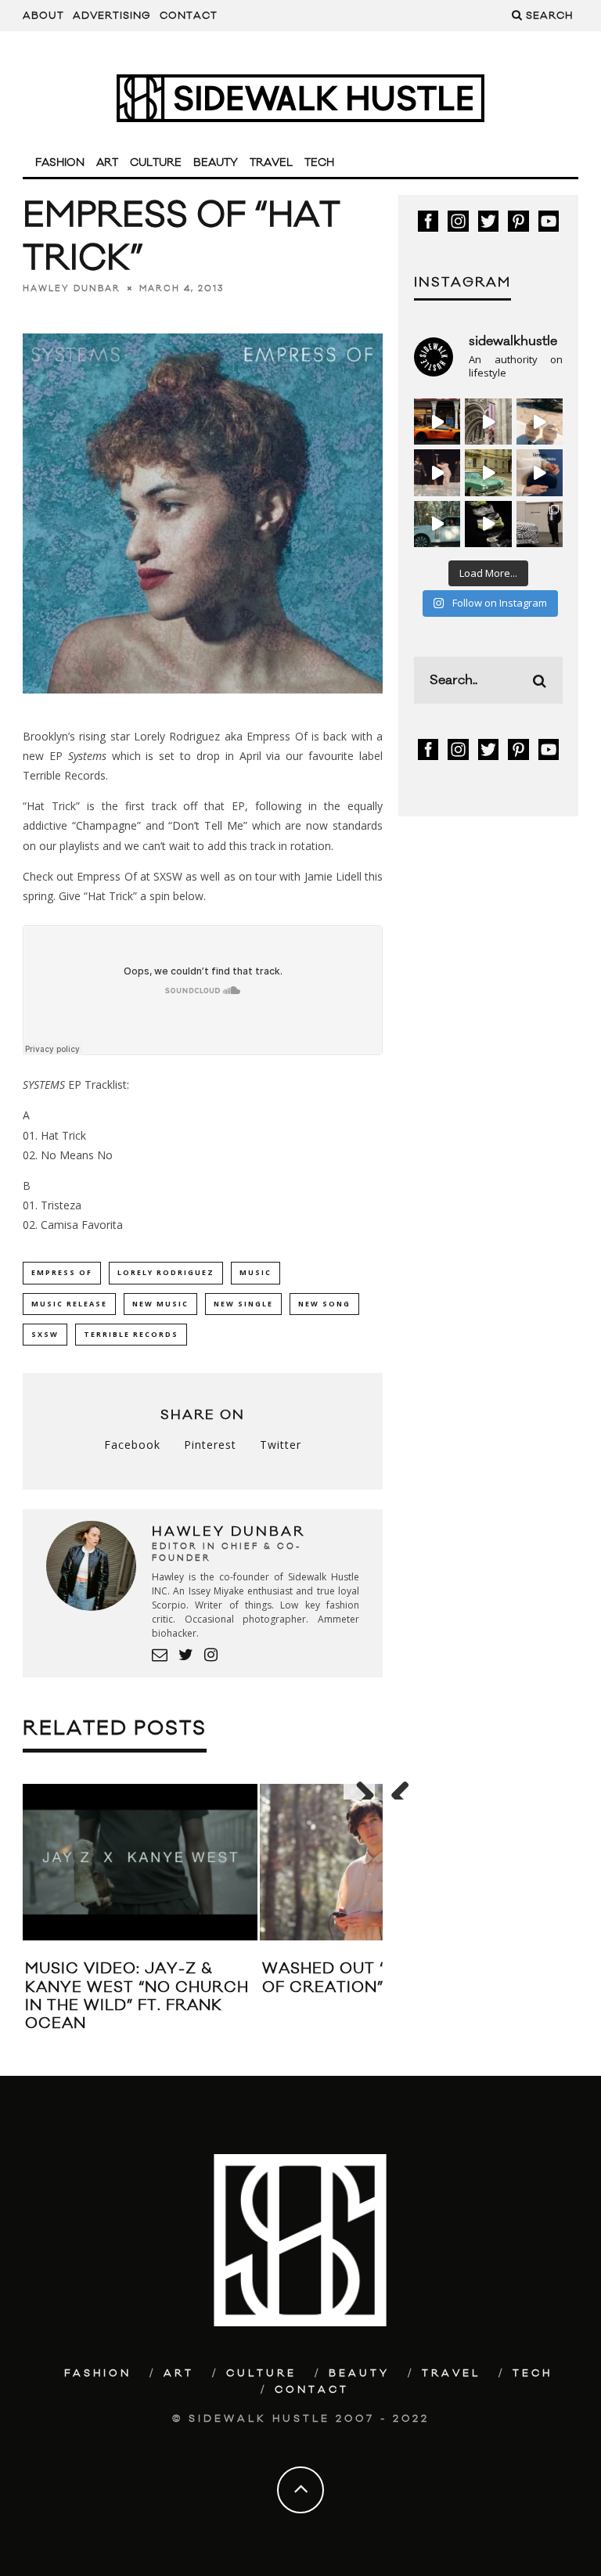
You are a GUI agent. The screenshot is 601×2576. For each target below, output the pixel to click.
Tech (319, 163)
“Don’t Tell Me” (208, 825)
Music (256, 1272)
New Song (324, 1304)
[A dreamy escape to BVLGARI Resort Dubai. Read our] (540, 422)
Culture (156, 163)
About (43, 16)
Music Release (69, 1304)
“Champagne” (106, 825)
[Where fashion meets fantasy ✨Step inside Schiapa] (488, 422)
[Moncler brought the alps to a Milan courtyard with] (488, 472)
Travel (271, 163)
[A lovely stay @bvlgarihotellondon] (437, 422)
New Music (160, 1304)
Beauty (216, 163)
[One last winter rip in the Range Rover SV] (437, 524)
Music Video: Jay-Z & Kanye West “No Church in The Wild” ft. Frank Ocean (137, 1996)
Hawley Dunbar (72, 288)
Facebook (132, 1445)
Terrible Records (131, 1334)
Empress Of (62, 1272)
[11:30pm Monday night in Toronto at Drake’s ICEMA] (437, 472)
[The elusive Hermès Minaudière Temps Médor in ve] (540, 472)
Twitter (281, 1445)
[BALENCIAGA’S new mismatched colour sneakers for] (488, 524)
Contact (189, 16)
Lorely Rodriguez (166, 1272)
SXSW (45, 1334)
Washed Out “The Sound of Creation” (372, 1978)
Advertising (112, 16)
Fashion (60, 163)
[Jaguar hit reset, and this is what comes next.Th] (540, 524)
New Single (243, 1304)
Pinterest (210, 1445)
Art (107, 163)
